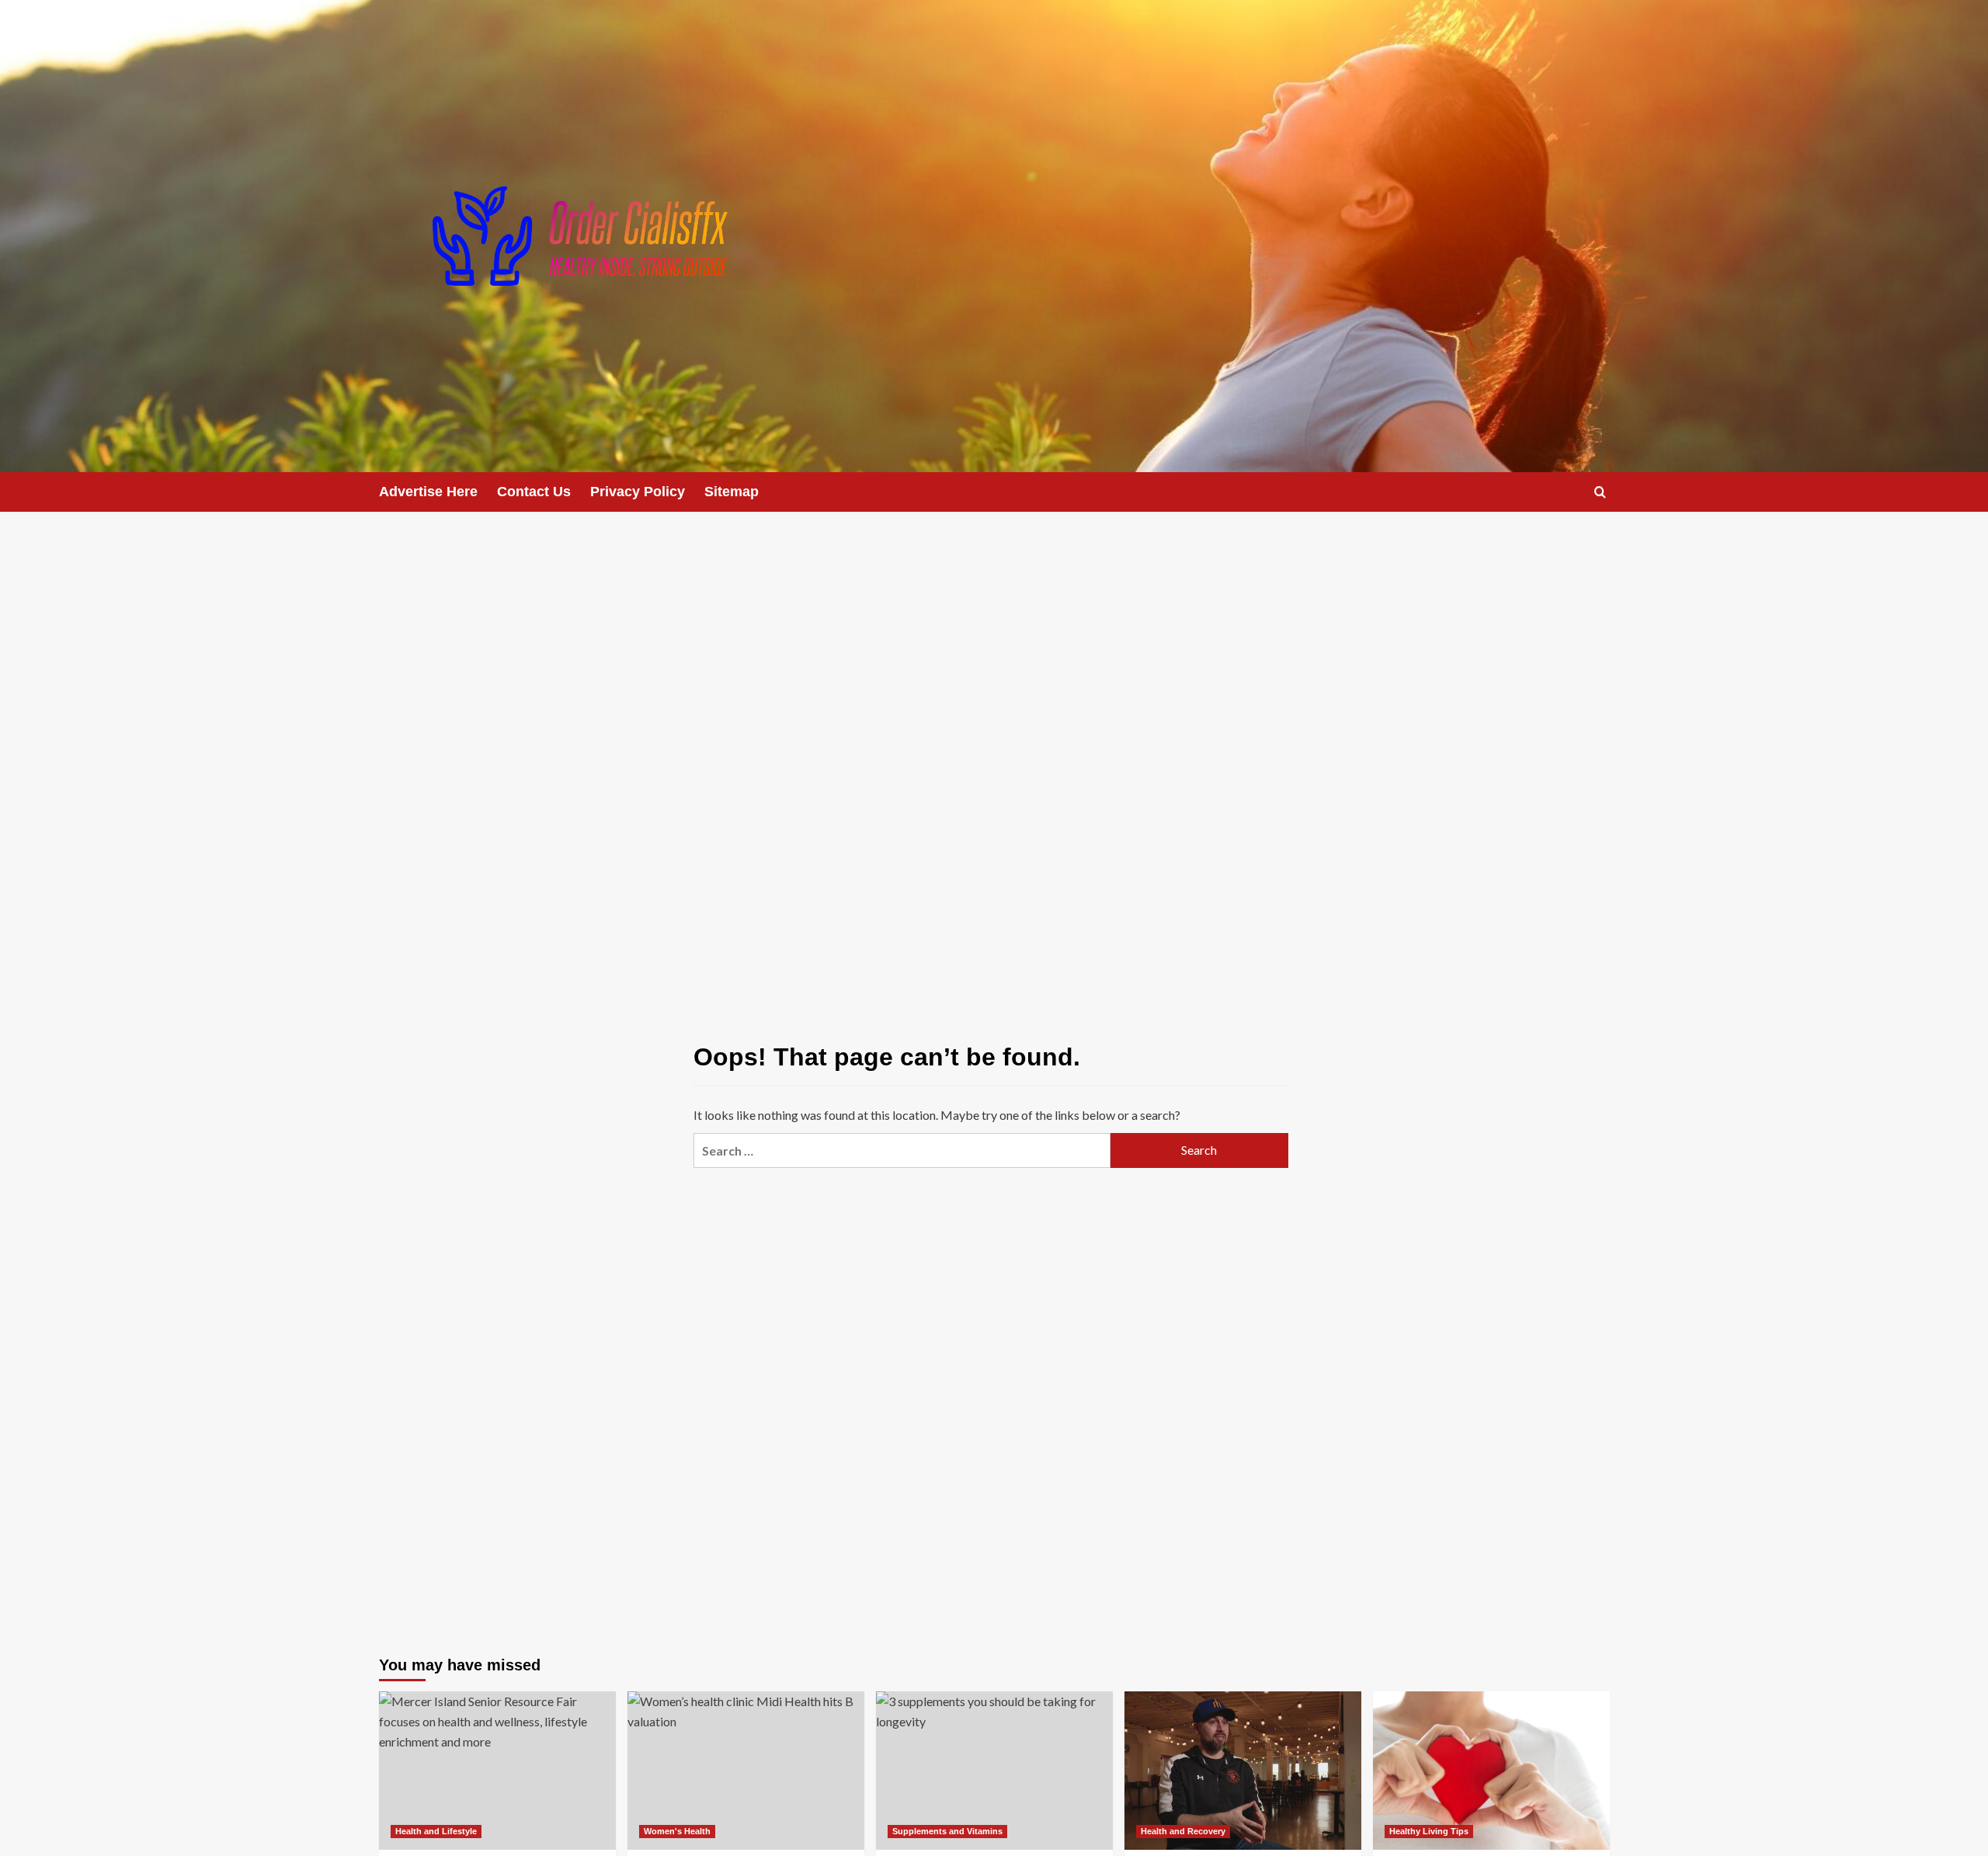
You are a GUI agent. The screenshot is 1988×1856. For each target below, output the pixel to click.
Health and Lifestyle (436, 1831)
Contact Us (534, 492)
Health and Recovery (1183, 1831)
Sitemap (732, 492)
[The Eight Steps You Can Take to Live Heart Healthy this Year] (1491, 1770)
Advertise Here (428, 492)
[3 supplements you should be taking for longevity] (994, 1770)
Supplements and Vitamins (947, 1831)
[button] (1600, 492)
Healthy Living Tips (1429, 1831)
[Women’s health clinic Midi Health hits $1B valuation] (746, 1770)
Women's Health (677, 1831)
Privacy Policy (638, 492)
